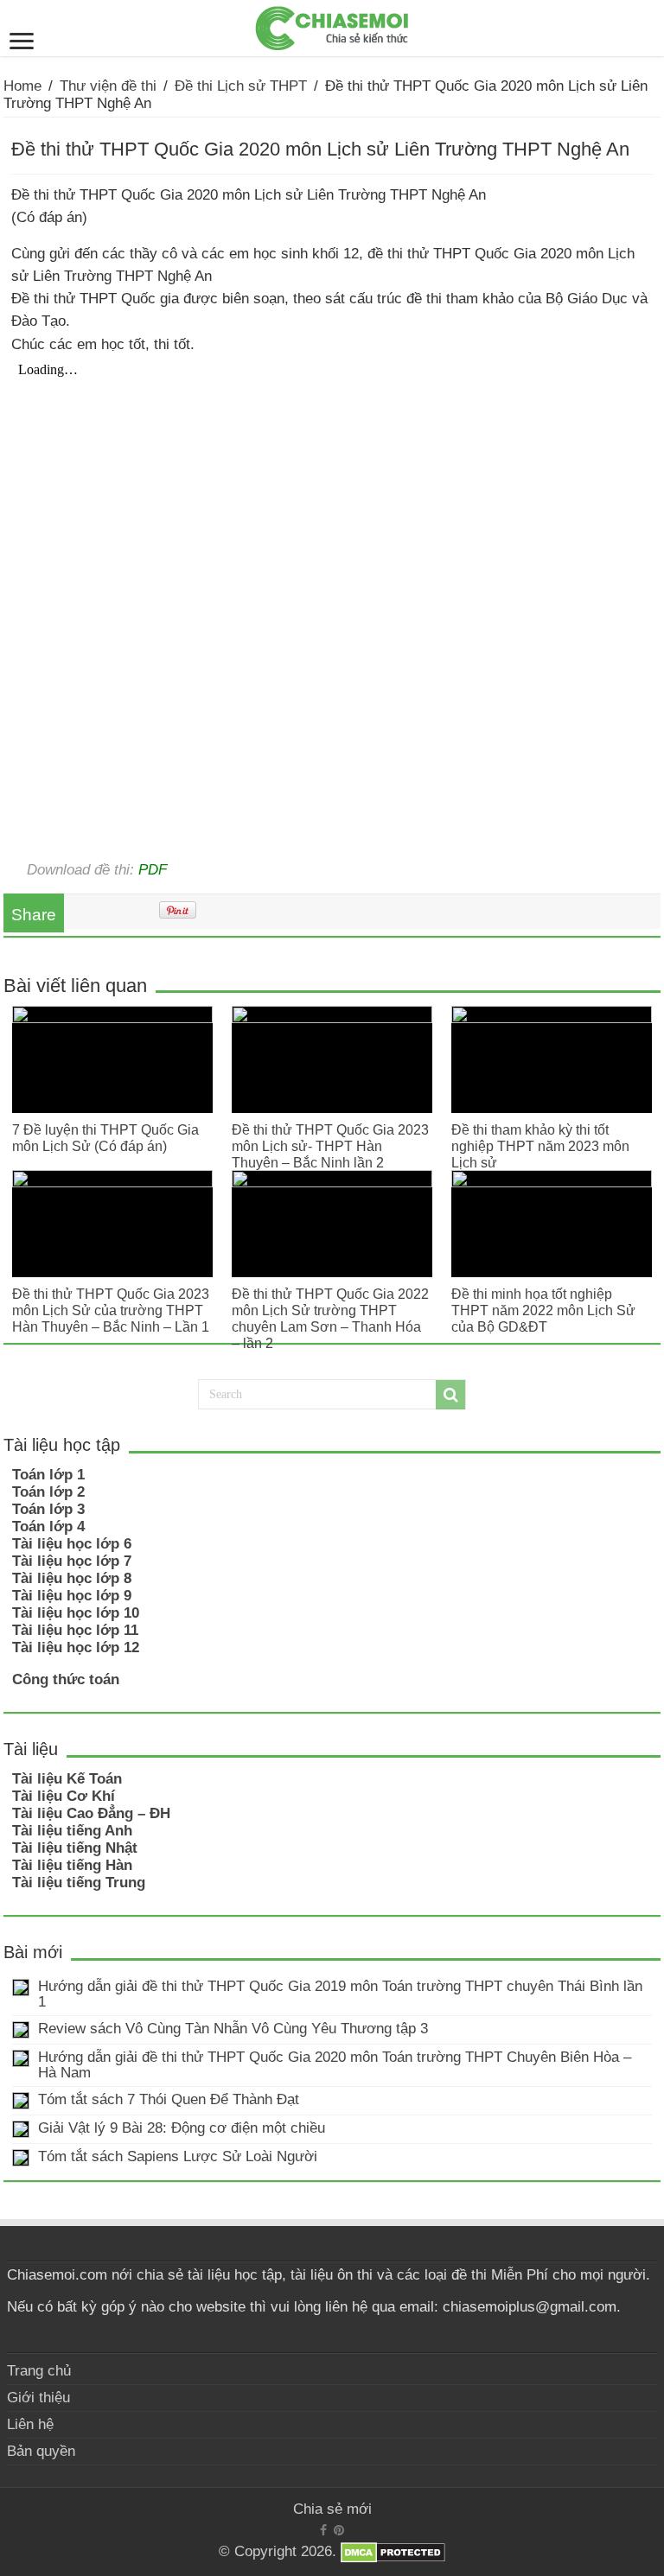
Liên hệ (30, 2424)
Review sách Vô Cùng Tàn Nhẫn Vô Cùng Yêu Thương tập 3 (233, 2029)
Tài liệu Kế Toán (67, 1779)
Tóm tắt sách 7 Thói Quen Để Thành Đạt (169, 2099)
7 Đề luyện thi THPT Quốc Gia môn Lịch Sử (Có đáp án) (105, 1138)
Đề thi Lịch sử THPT (241, 86)
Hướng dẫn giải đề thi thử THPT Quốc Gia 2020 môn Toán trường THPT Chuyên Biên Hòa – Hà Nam (335, 2065)
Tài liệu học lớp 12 (76, 1647)
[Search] (450, 1395)
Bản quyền (41, 2451)
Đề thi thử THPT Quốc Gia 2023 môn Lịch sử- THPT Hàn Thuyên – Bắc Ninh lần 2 (330, 1146)
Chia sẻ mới (332, 2509)
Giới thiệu (38, 2398)
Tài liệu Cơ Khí (64, 1796)
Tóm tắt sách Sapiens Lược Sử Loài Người (178, 2156)
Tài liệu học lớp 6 (72, 1544)
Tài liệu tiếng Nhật (75, 1848)
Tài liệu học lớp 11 (75, 1630)
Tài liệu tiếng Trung (79, 1883)
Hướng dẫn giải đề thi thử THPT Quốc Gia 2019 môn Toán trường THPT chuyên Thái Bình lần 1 (340, 1994)
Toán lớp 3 (48, 1509)
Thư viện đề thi (108, 86)
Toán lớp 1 (48, 1475)
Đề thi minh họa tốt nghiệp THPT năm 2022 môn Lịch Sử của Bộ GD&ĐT (543, 1310)
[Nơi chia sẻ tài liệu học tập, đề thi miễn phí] (332, 25)
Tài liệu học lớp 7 (72, 1561)
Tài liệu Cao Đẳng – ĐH (91, 1813)
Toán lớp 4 (48, 1527)
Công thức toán (66, 1679)
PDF (153, 869)
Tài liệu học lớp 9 (72, 1596)
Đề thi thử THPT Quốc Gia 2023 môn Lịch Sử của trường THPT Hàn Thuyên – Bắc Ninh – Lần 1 (111, 1310)
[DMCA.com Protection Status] (393, 2552)
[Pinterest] (339, 2530)
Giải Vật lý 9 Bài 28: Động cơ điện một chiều (182, 2128)
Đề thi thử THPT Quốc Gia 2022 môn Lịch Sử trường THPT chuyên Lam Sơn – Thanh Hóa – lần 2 (330, 1318)
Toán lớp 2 (48, 1492)
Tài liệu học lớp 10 (76, 1613)
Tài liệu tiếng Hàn (72, 1865)
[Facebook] (323, 2530)
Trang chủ (39, 2371)
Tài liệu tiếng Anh (72, 1831)
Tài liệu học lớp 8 (72, 1578)
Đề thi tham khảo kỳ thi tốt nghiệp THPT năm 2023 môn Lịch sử (540, 1146)
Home (22, 86)
